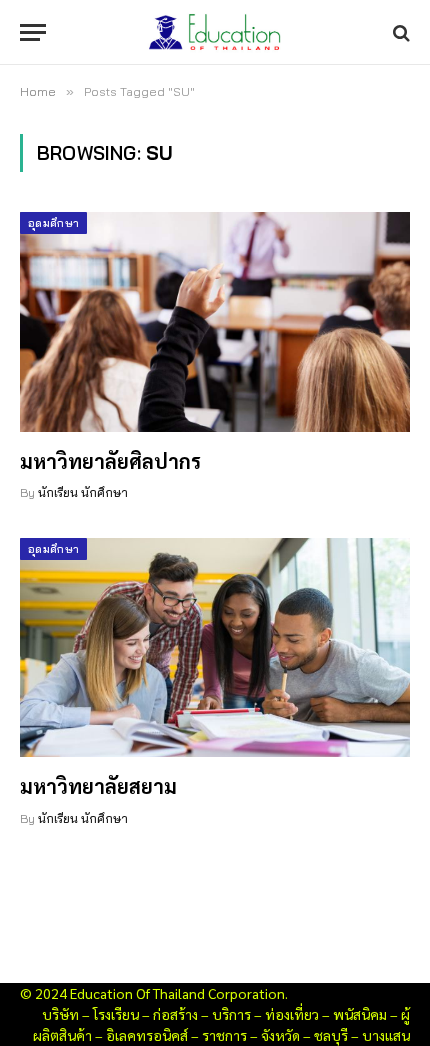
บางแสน (386, 1035)
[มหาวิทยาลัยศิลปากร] (215, 321)
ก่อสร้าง (175, 1014)
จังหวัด (280, 1035)
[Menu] (33, 32)
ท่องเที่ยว (292, 1014)
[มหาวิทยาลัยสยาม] (215, 647)
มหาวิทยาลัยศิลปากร (110, 461)
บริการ (231, 1014)
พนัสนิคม (360, 1014)
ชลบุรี (331, 1035)
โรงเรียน (116, 1014)
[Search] (399, 32)
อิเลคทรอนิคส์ (147, 1035)
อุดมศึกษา (53, 223)
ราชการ (224, 1035)
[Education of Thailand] (215, 32)
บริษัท (60, 1014)
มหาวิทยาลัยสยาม (98, 786)
